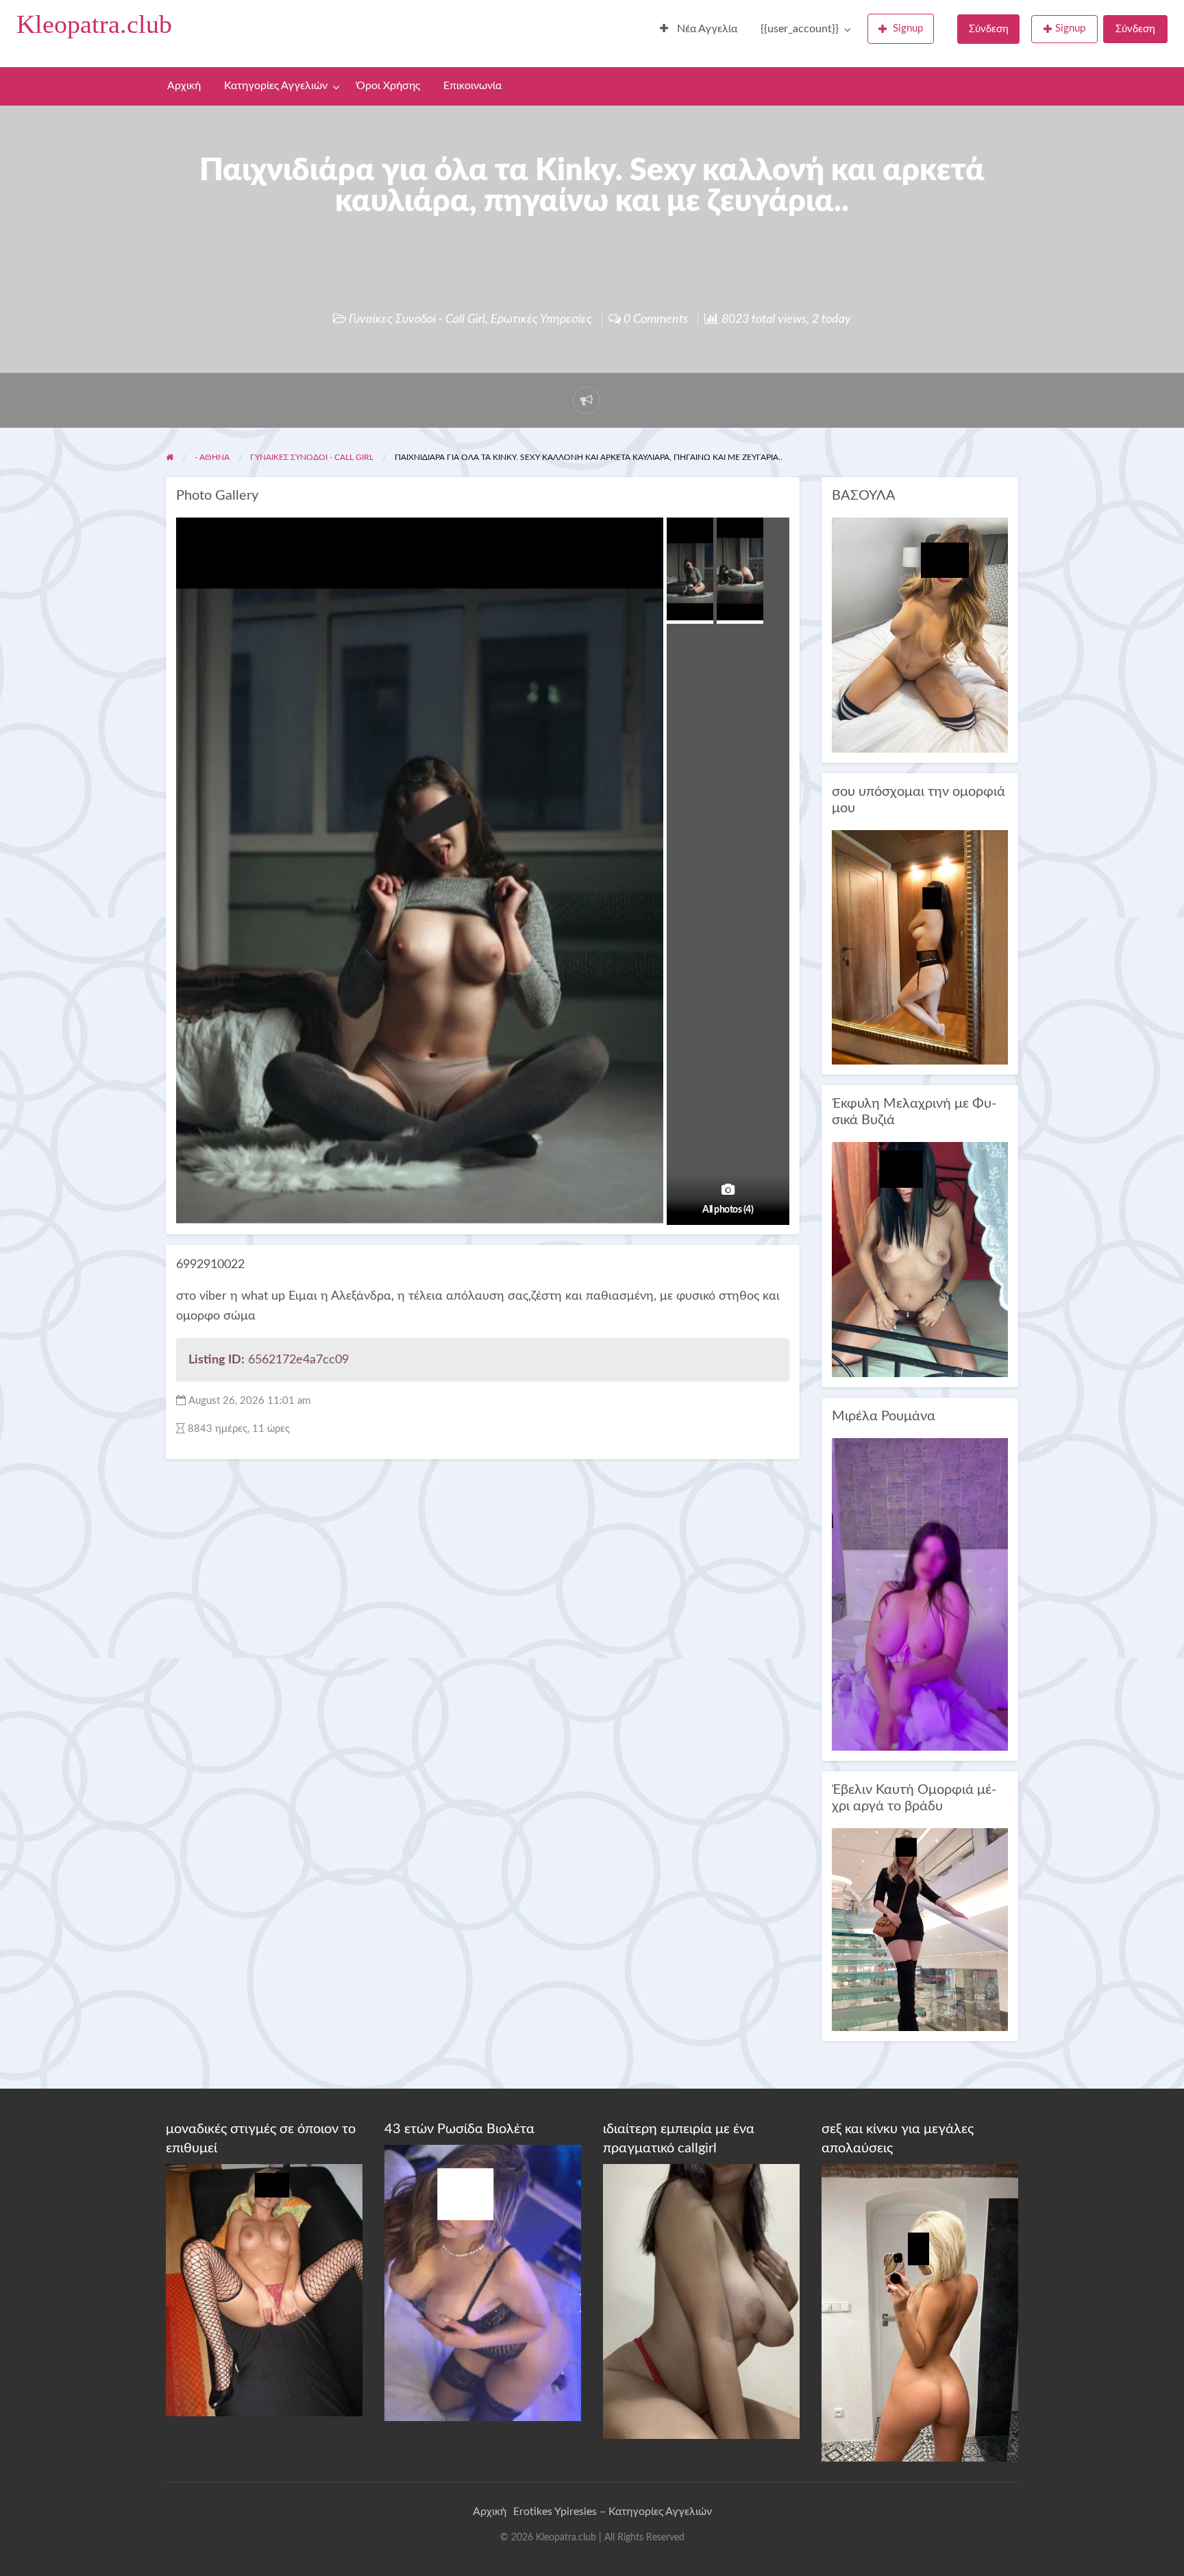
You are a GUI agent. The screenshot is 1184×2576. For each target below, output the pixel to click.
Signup (908, 28)
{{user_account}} (800, 29)
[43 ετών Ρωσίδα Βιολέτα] (483, 2283)
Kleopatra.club (94, 24)
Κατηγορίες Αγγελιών (276, 86)
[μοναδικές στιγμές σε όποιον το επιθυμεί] (264, 2289)
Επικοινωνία (472, 86)
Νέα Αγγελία (706, 29)
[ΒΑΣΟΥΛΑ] (920, 634)
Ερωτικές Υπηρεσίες (541, 319)
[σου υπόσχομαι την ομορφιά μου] (920, 947)
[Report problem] (587, 400)
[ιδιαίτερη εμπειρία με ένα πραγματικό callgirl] (701, 2300)
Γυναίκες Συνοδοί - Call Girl (417, 319)
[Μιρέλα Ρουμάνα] (920, 1594)
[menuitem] (699, 29)
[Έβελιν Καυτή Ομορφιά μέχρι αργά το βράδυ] (920, 1929)
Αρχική (184, 86)
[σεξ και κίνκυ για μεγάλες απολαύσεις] (920, 2312)
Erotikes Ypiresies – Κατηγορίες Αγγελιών (613, 2512)
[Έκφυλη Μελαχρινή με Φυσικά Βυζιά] (920, 1259)
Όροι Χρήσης (388, 86)
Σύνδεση (989, 29)
